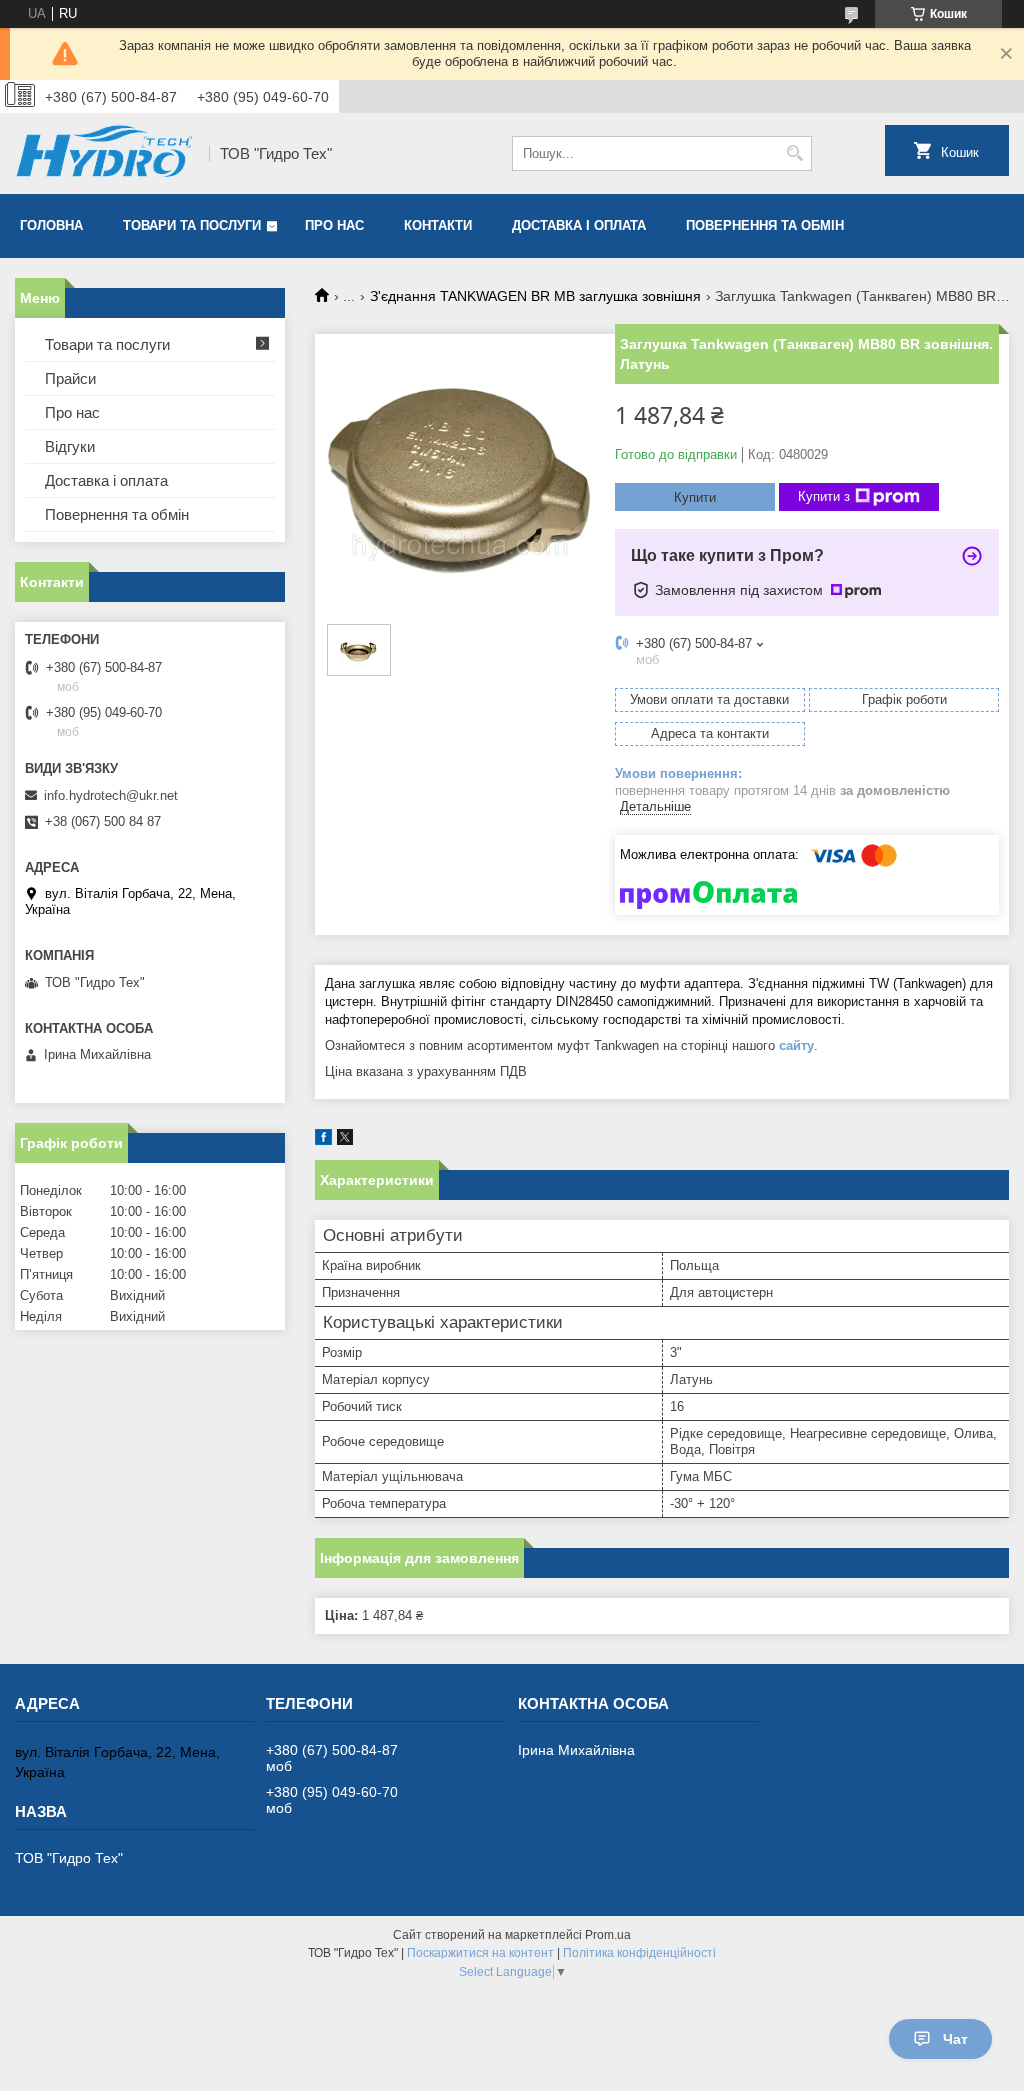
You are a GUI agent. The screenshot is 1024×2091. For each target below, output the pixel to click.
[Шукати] (794, 153)
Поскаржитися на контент (480, 1953)
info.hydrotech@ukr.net (111, 795)
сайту (796, 1045)
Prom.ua (608, 1935)
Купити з (824, 496)
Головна (51, 225)
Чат (955, 2039)
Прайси (70, 378)
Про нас (334, 225)
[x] (345, 1140)
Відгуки (70, 446)
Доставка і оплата (579, 225)
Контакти (438, 225)
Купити (695, 497)
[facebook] (323, 1140)
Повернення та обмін (765, 225)
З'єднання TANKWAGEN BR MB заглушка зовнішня (535, 296)
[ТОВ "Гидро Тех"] (105, 153)
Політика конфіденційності (639, 1953)
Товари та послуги (192, 225)
